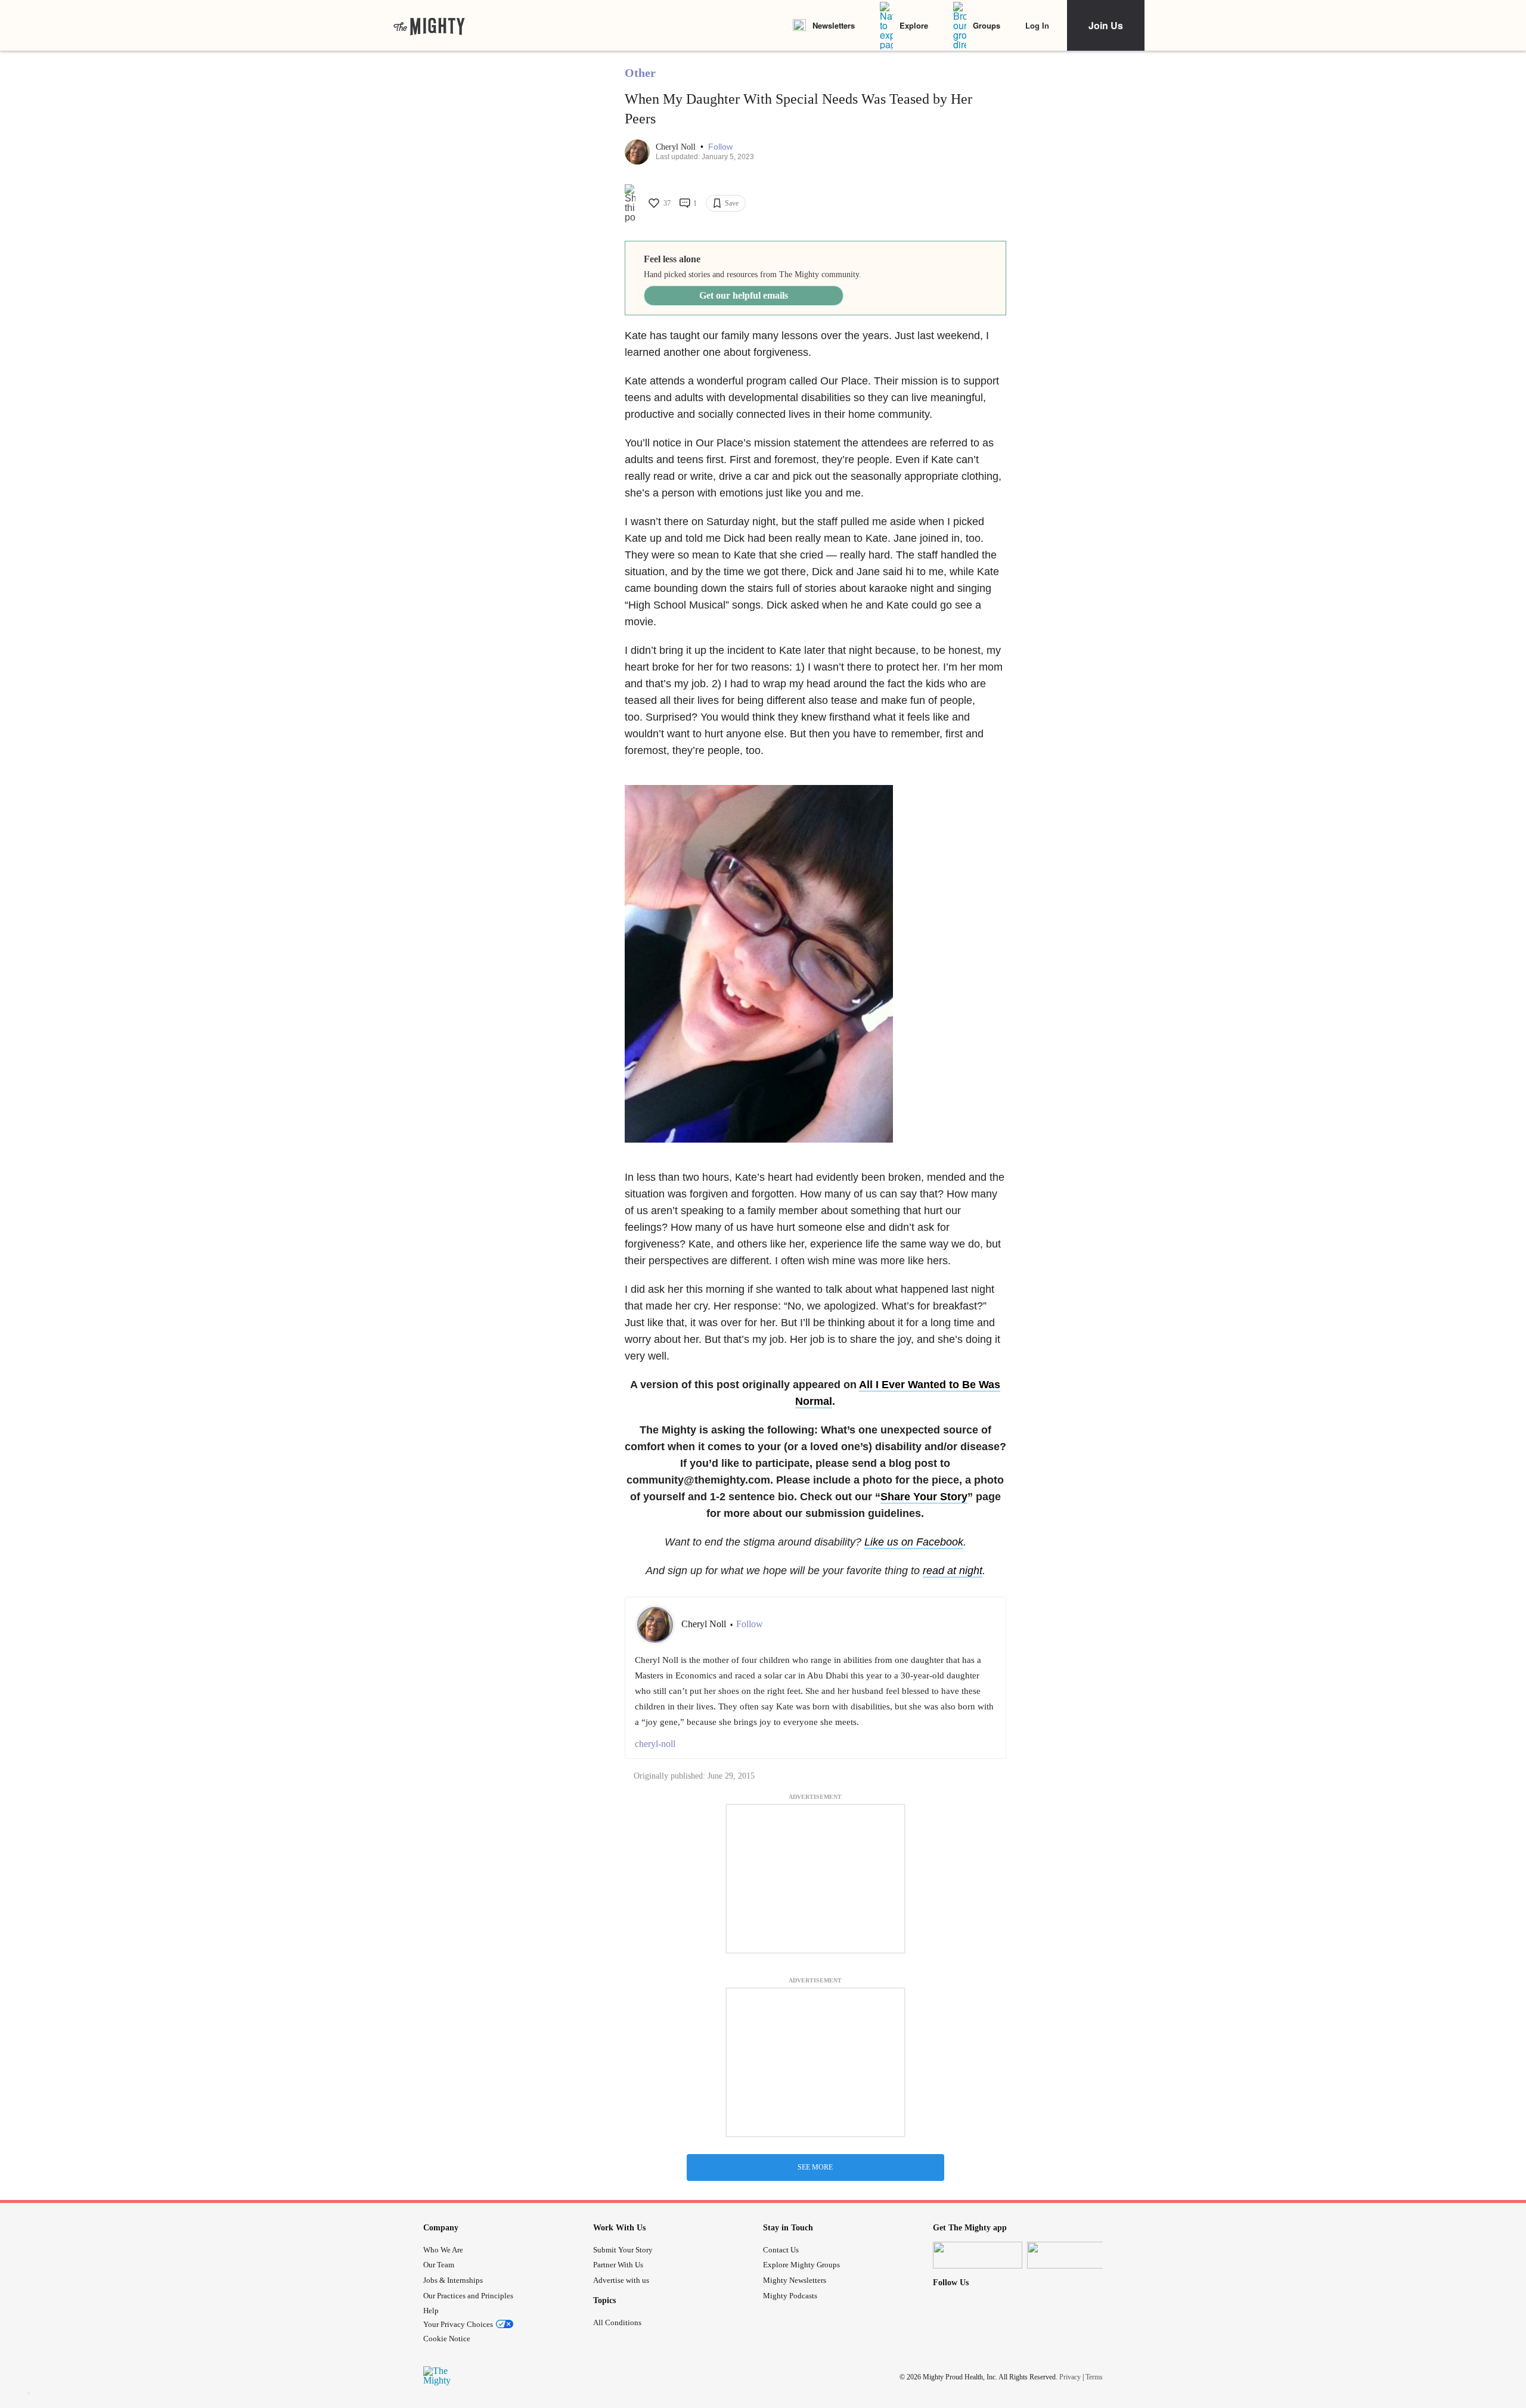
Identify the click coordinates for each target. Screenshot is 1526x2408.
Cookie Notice (447, 2339)
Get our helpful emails (744, 295)
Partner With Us (618, 2265)
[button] (720, 147)
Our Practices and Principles (468, 2296)
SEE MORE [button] (815, 2167)
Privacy (1070, 2377)
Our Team (439, 2265)
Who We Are (443, 2250)
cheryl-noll (655, 1744)
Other (640, 73)
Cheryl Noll (677, 147)
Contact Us (781, 2250)
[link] (429, 26)
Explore (914, 25)
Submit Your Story (623, 2250)
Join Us (1106, 25)
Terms (1094, 2377)
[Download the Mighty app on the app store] (978, 2255)
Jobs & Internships (453, 2280)
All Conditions (617, 2322)
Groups (987, 25)
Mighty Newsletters (795, 2280)
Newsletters (834, 25)
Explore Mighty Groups (801, 2265)
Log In (1037, 25)
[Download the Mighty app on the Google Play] (1072, 2255)
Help (431, 2311)
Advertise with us (621, 2280)
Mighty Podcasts (790, 2296)
